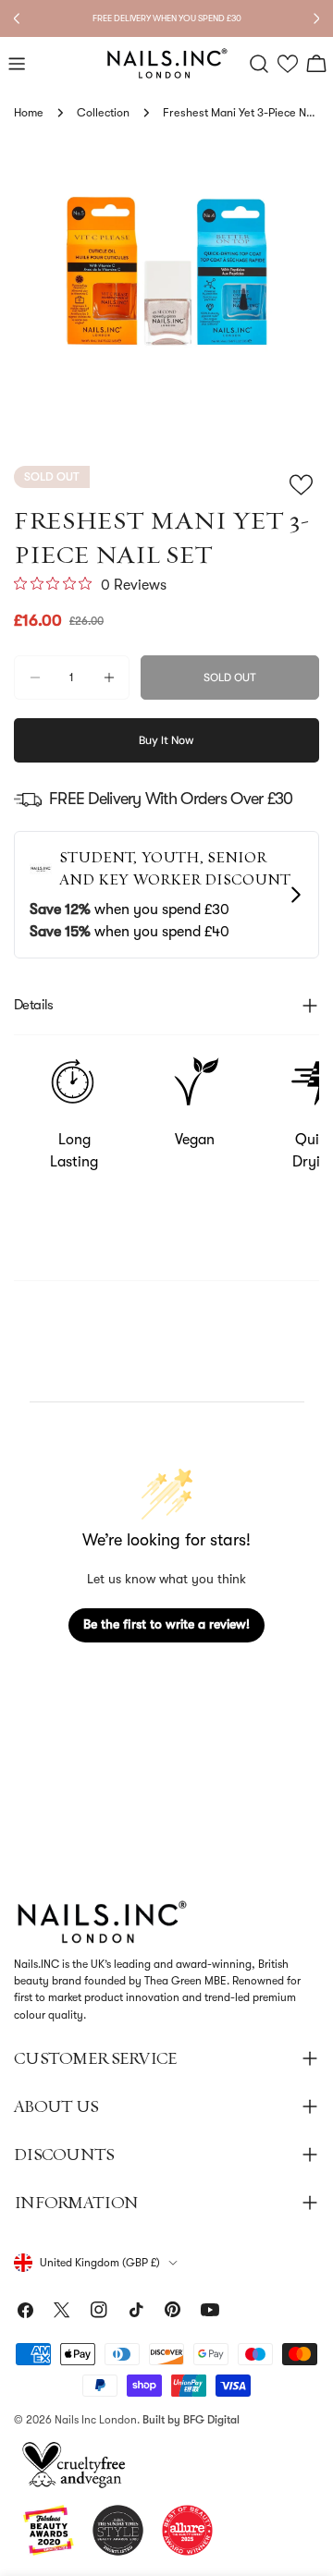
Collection (103, 113)
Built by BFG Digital (191, 2420)
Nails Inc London (96, 2420)
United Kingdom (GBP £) (100, 2263)
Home (29, 113)
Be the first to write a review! (166, 1624)
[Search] (259, 64)
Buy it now (166, 740)
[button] (288, 64)
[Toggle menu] (17, 64)
